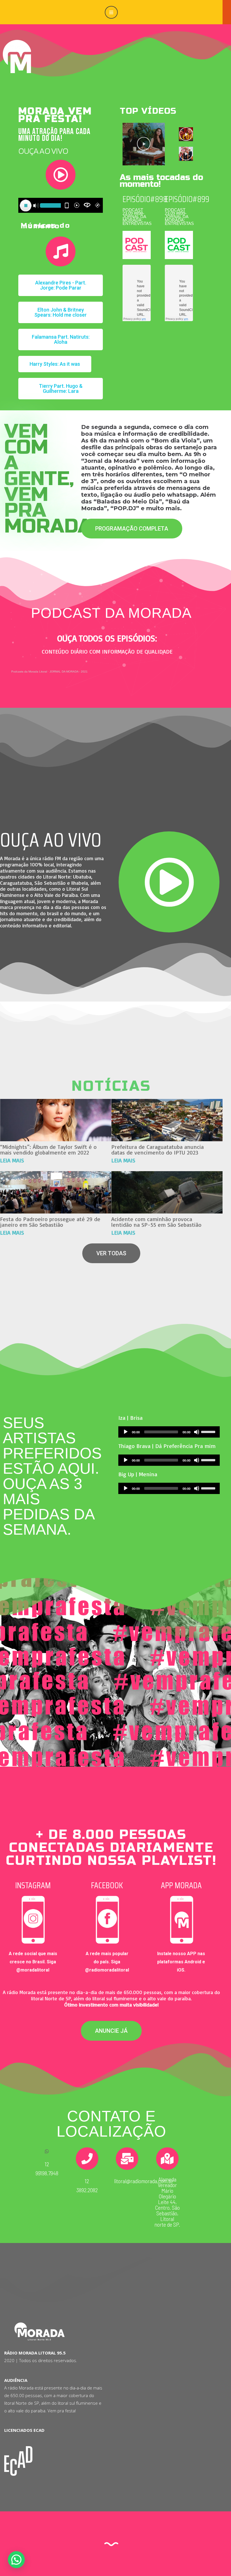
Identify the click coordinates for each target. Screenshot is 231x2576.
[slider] (209, 1431)
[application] (169, 1432)
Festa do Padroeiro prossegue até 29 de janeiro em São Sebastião (50, 1222)
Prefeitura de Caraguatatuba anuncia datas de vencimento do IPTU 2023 (157, 1150)
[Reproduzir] (126, 1432)
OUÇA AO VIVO (51, 840)
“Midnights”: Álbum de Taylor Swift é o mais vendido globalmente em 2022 (48, 1150)
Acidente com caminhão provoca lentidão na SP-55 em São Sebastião (156, 1222)
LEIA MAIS (12, 1160)
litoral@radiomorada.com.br (144, 2181)
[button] (61, 285)
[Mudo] (197, 1432)
